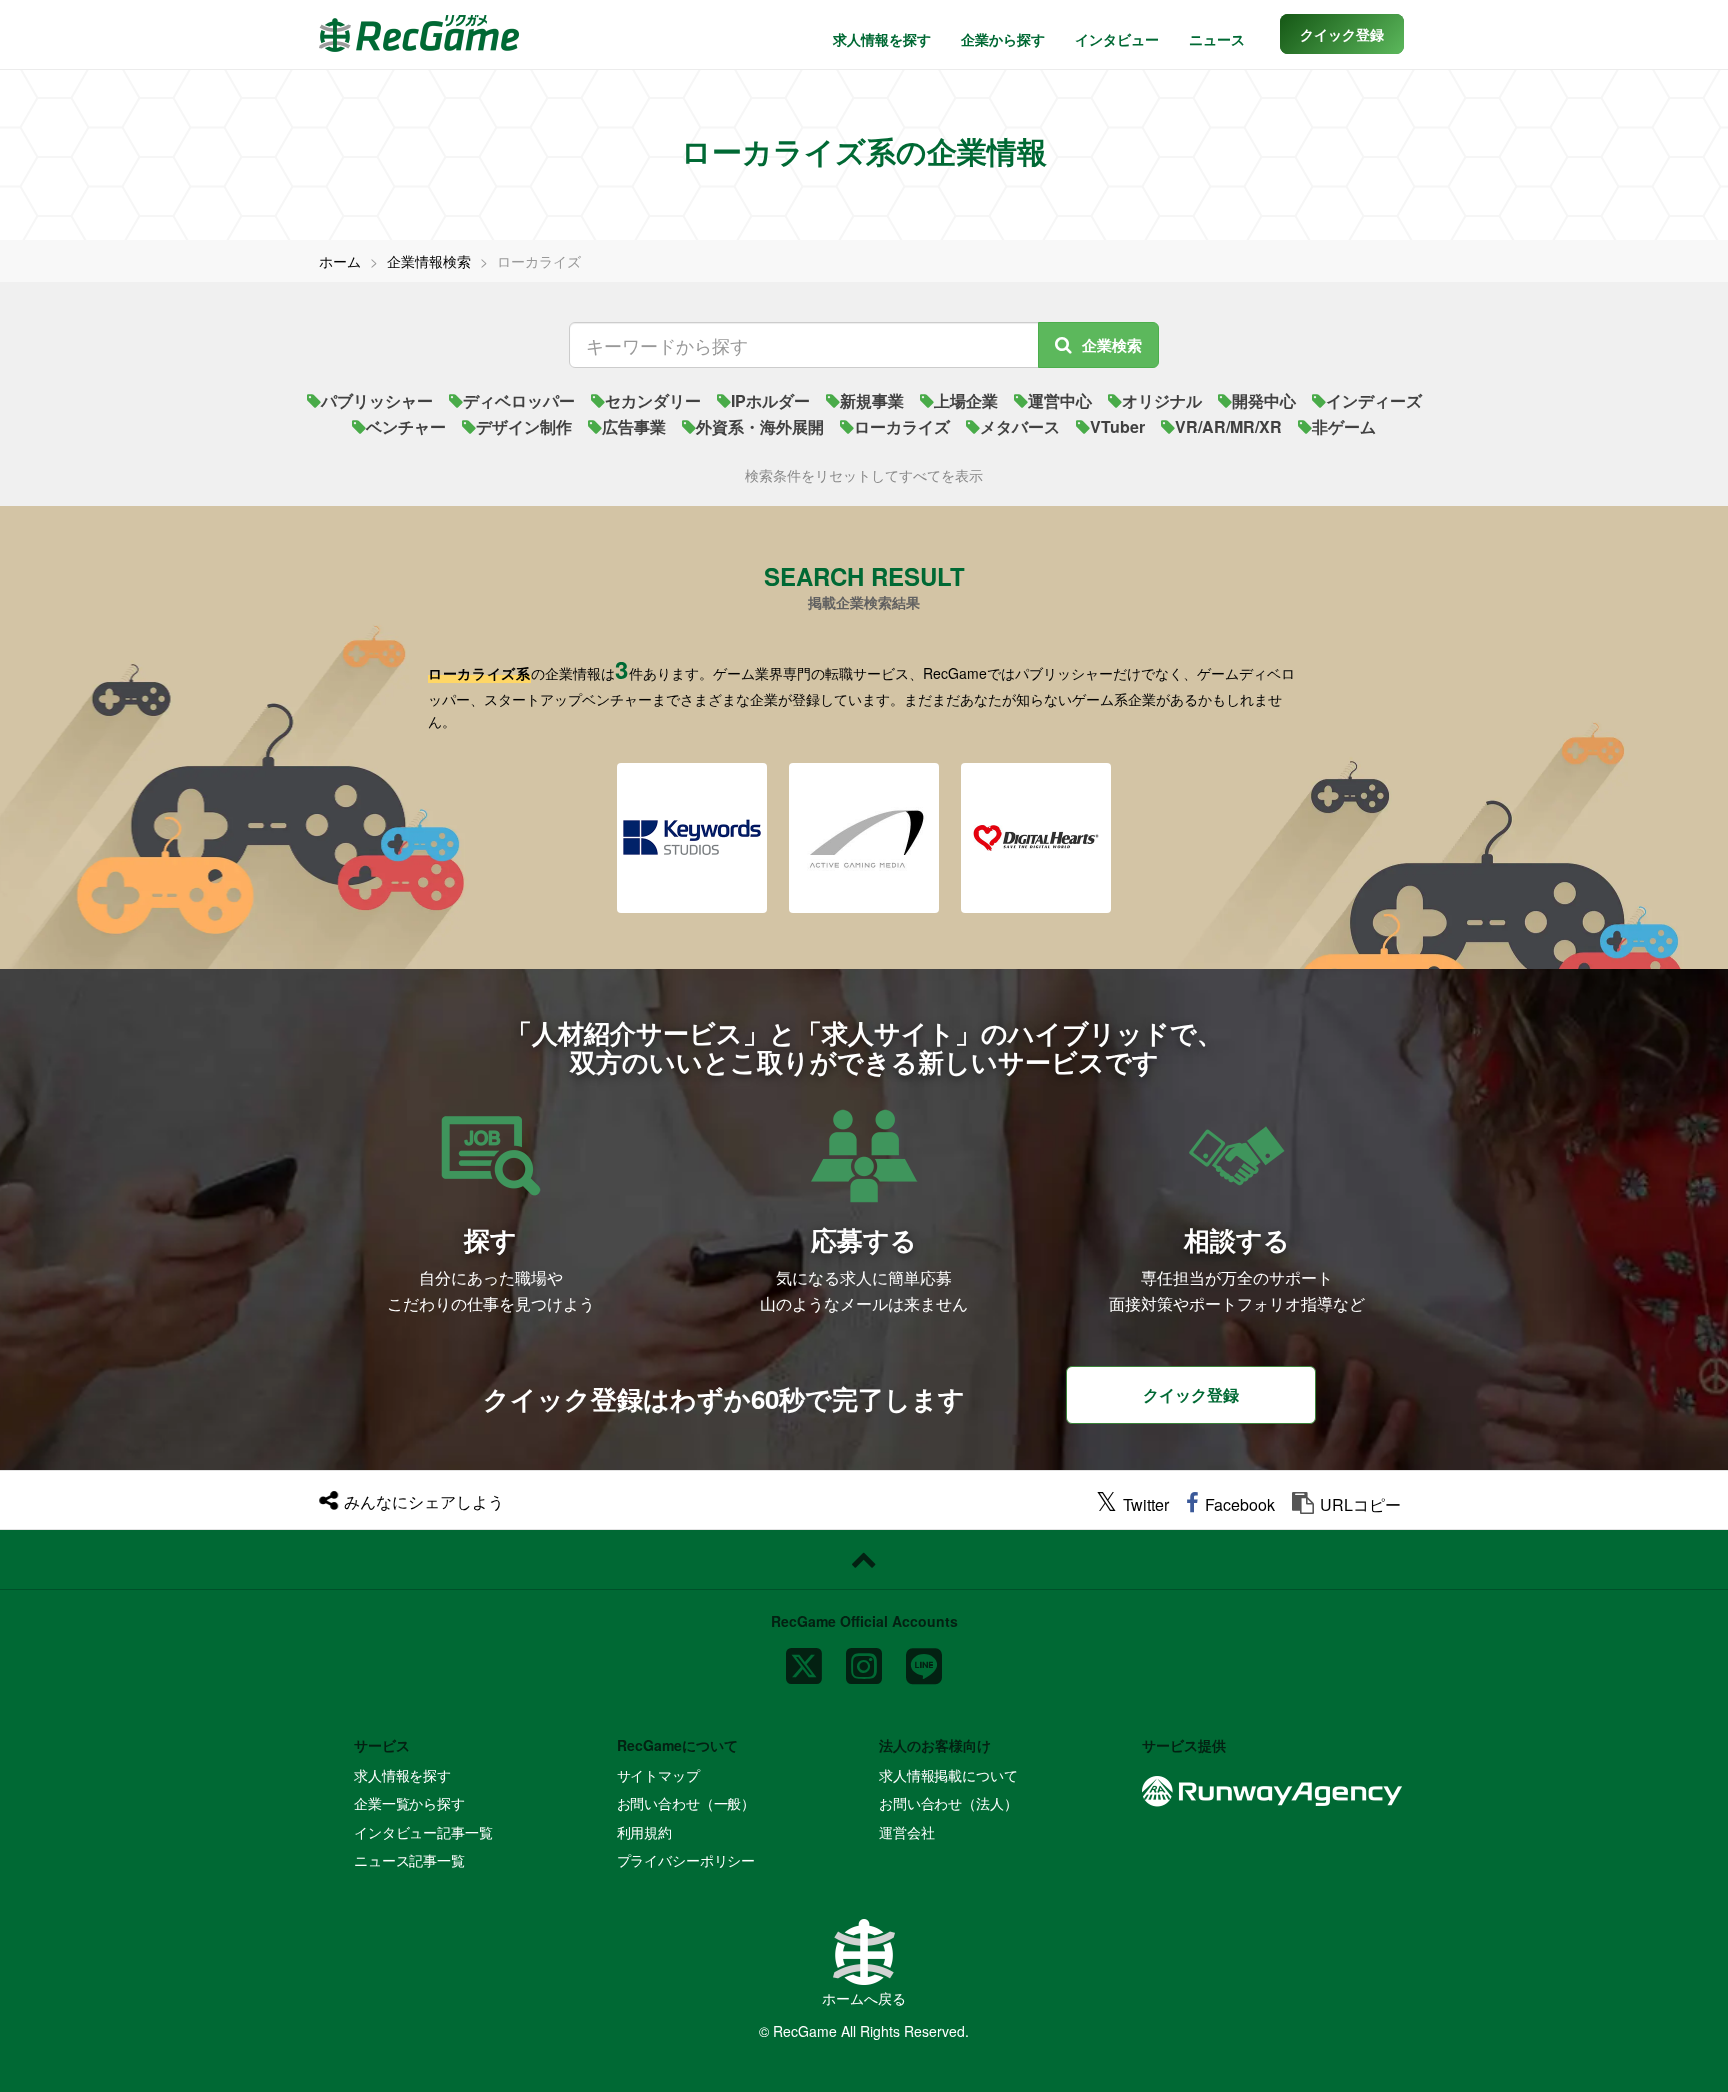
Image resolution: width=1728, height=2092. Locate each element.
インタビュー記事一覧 (423, 1832)
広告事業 (634, 426)
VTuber (1117, 426)
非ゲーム (1344, 426)
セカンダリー (653, 400)
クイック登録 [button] (1191, 1394)
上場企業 (966, 400)
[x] (804, 1657)
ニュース (1217, 39)
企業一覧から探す (409, 1803)
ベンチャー (406, 426)
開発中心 (1264, 400)
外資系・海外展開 (760, 426)
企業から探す (1003, 39)
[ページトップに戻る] (864, 1560)
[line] (924, 1657)
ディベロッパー (519, 400)
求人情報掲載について (948, 1775)
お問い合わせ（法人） (948, 1803)
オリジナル (1162, 400)
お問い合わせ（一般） (686, 1803)
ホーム (340, 261)
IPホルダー (770, 400)
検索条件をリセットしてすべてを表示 (864, 475)
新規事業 (872, 400)
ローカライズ (902, 426)
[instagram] (864, 1657)
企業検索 (1112, 345)
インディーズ (1374, 400)
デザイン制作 (524, 426)
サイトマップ (658, 1775)
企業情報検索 (429, 261)
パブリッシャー (377, 400)
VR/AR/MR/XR (1228, 426)
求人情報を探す (882, 39)
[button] (1342, 34)
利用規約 (644, 1832)
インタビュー (1117, 39)
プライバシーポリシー (686, 1860)
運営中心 (1060, 400)
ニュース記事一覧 (409, 1860)
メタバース (1020, 426)
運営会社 (906, 1832)
